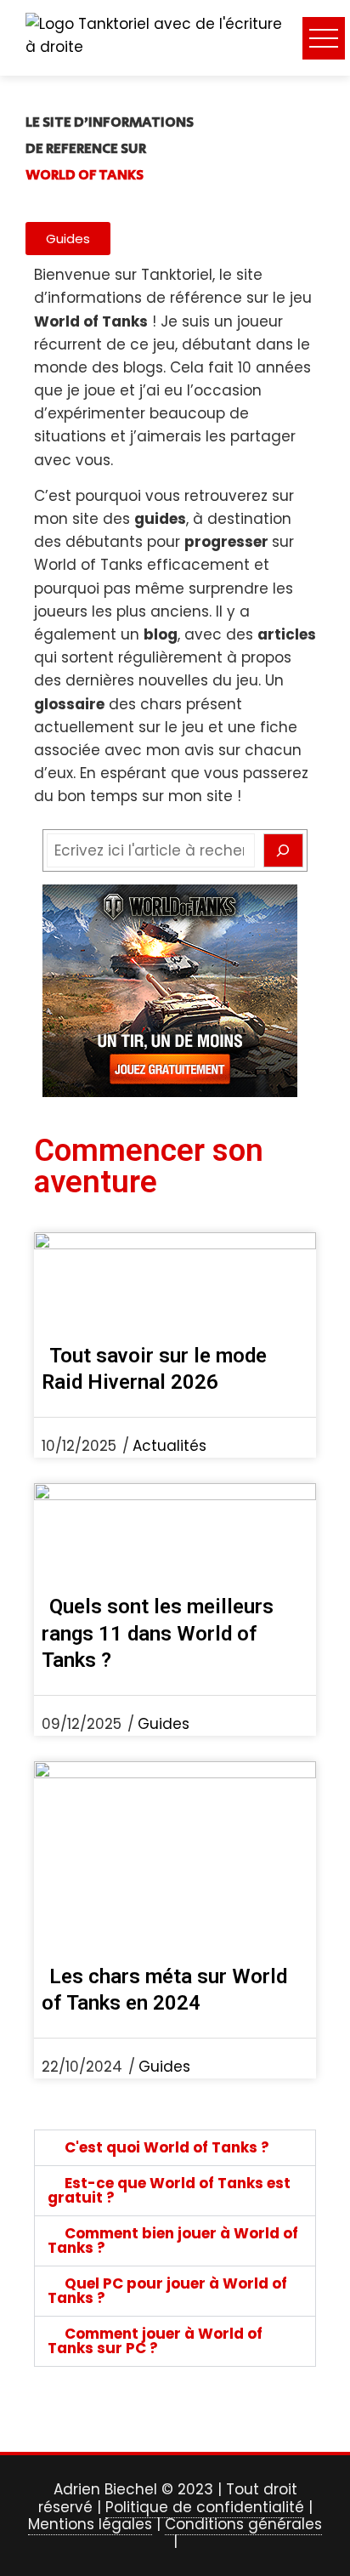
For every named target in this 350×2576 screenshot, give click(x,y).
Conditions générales (243, 2524)
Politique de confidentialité (205, 2507)
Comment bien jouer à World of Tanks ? (173, 2240)
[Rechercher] (283, 850)
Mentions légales (90, 2524)
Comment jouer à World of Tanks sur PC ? (155, 2341)
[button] (175, 2148)
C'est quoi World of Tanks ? (167, 2147)
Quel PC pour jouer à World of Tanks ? (167, 2291)
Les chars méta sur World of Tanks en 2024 (164, 1990)
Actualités (169, 1446)
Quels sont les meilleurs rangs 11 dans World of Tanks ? (158, 1633)
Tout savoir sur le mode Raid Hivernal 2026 (154, 1369)
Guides (164, 1724)
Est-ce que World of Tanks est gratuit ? (169, 2190)
